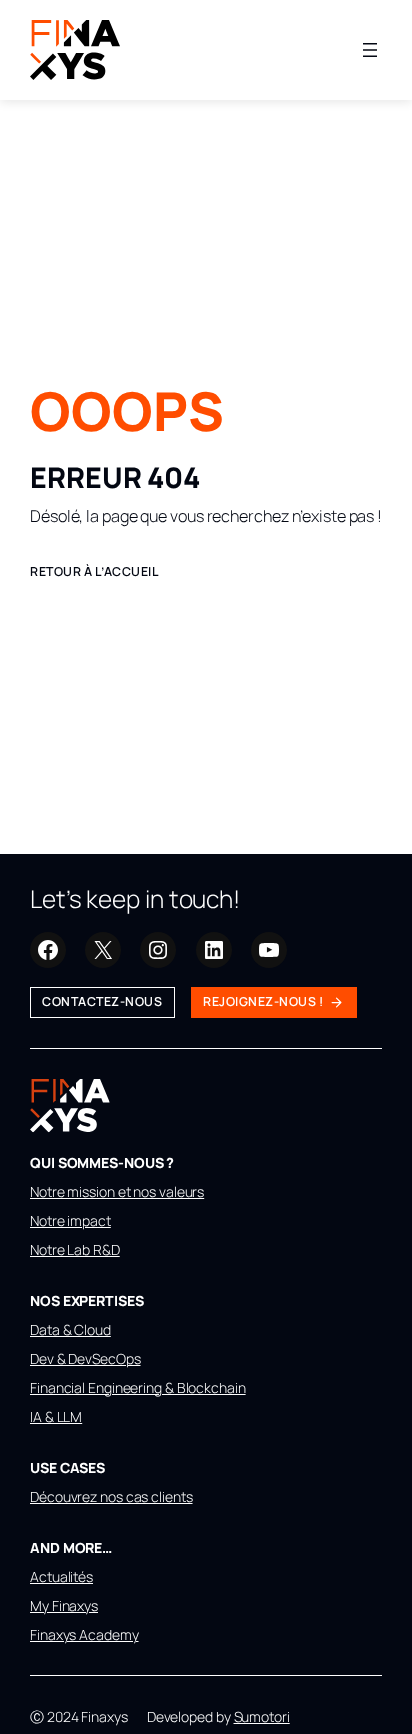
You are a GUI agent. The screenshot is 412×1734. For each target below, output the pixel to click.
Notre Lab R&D (75, 1249)
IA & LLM (56, 1416)
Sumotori (262, 1716)
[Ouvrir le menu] (370, 50)
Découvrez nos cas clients (111, 1496)
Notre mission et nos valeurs (117, 1191)
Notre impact (70, 1220)
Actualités (61, 1576)
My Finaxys (64, 1605)
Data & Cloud (70, 1329)
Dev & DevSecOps (85, 1358)
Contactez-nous (102, 1001)
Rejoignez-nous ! (263, 1001)
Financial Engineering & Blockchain (138, 1387)
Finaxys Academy (84, 1634)
